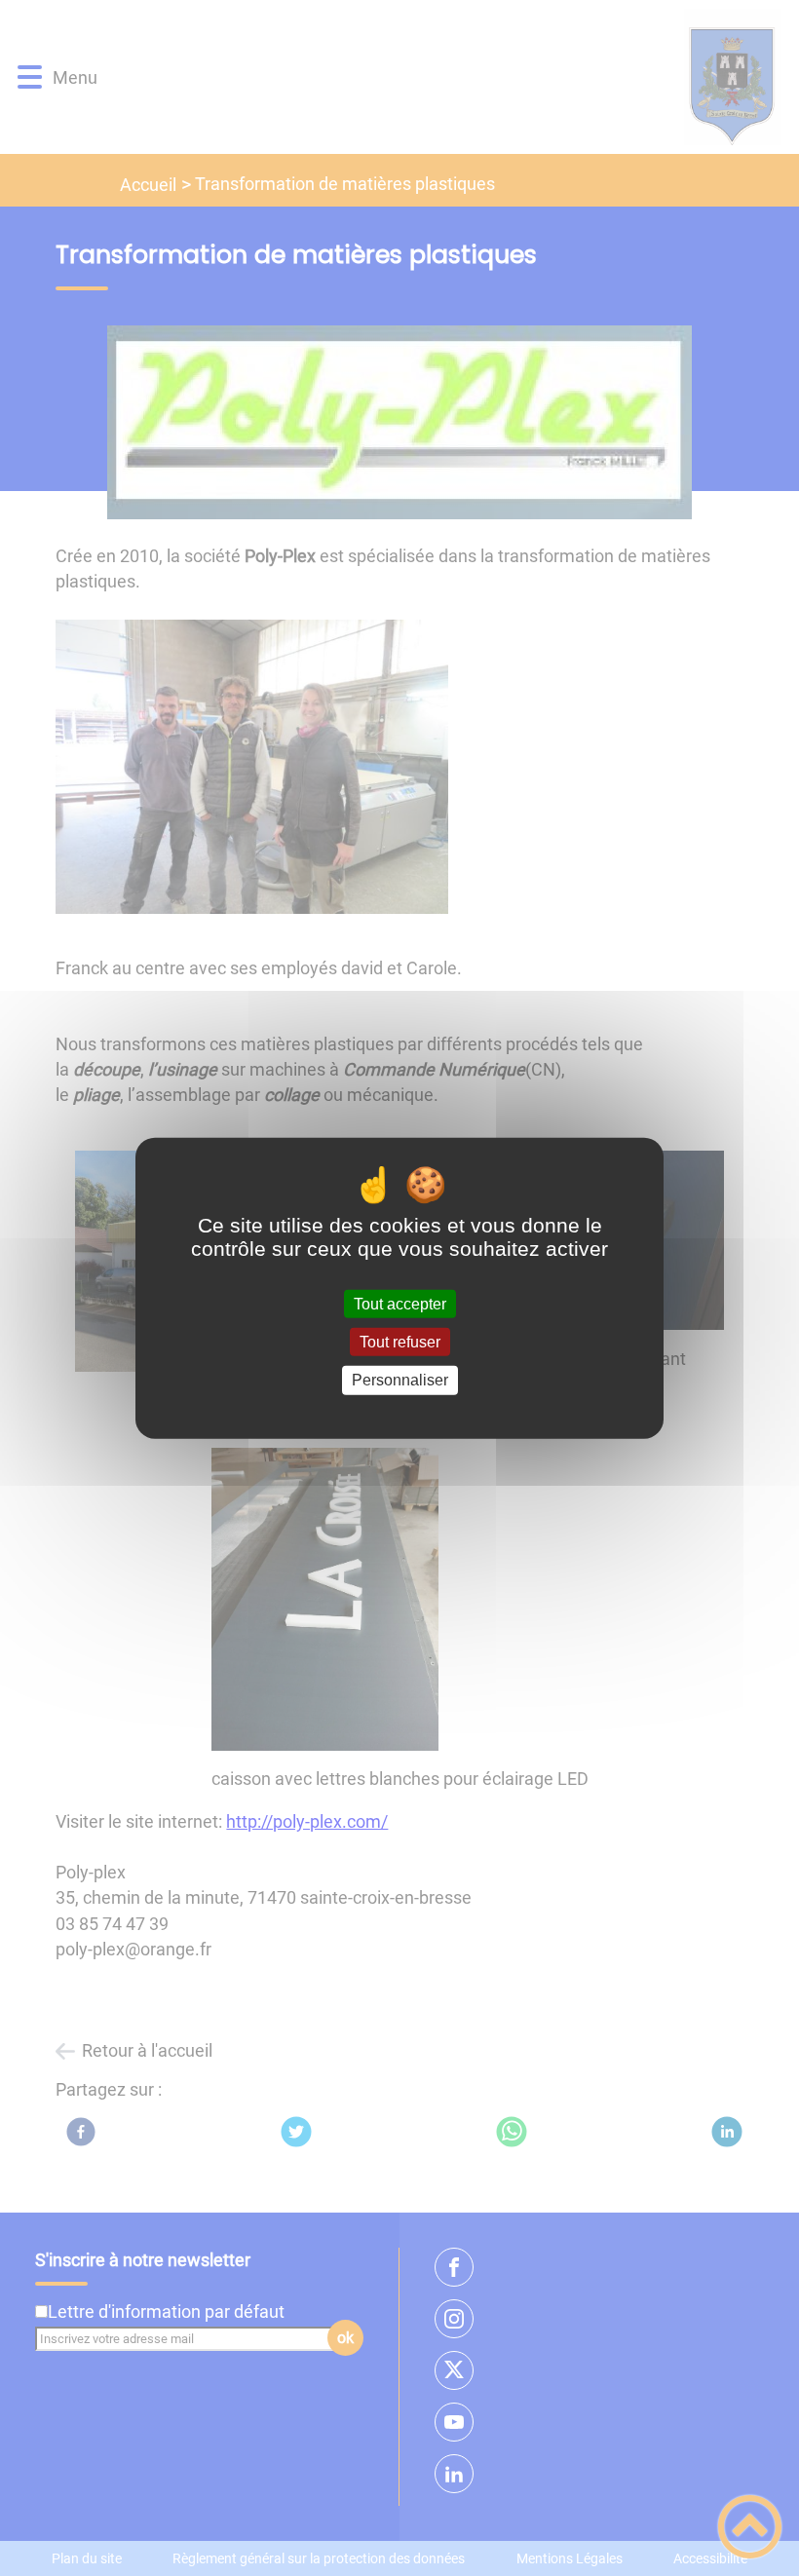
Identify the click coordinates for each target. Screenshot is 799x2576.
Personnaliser (400, 1380)
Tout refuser (400, 1342)
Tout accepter (400, 1304)
